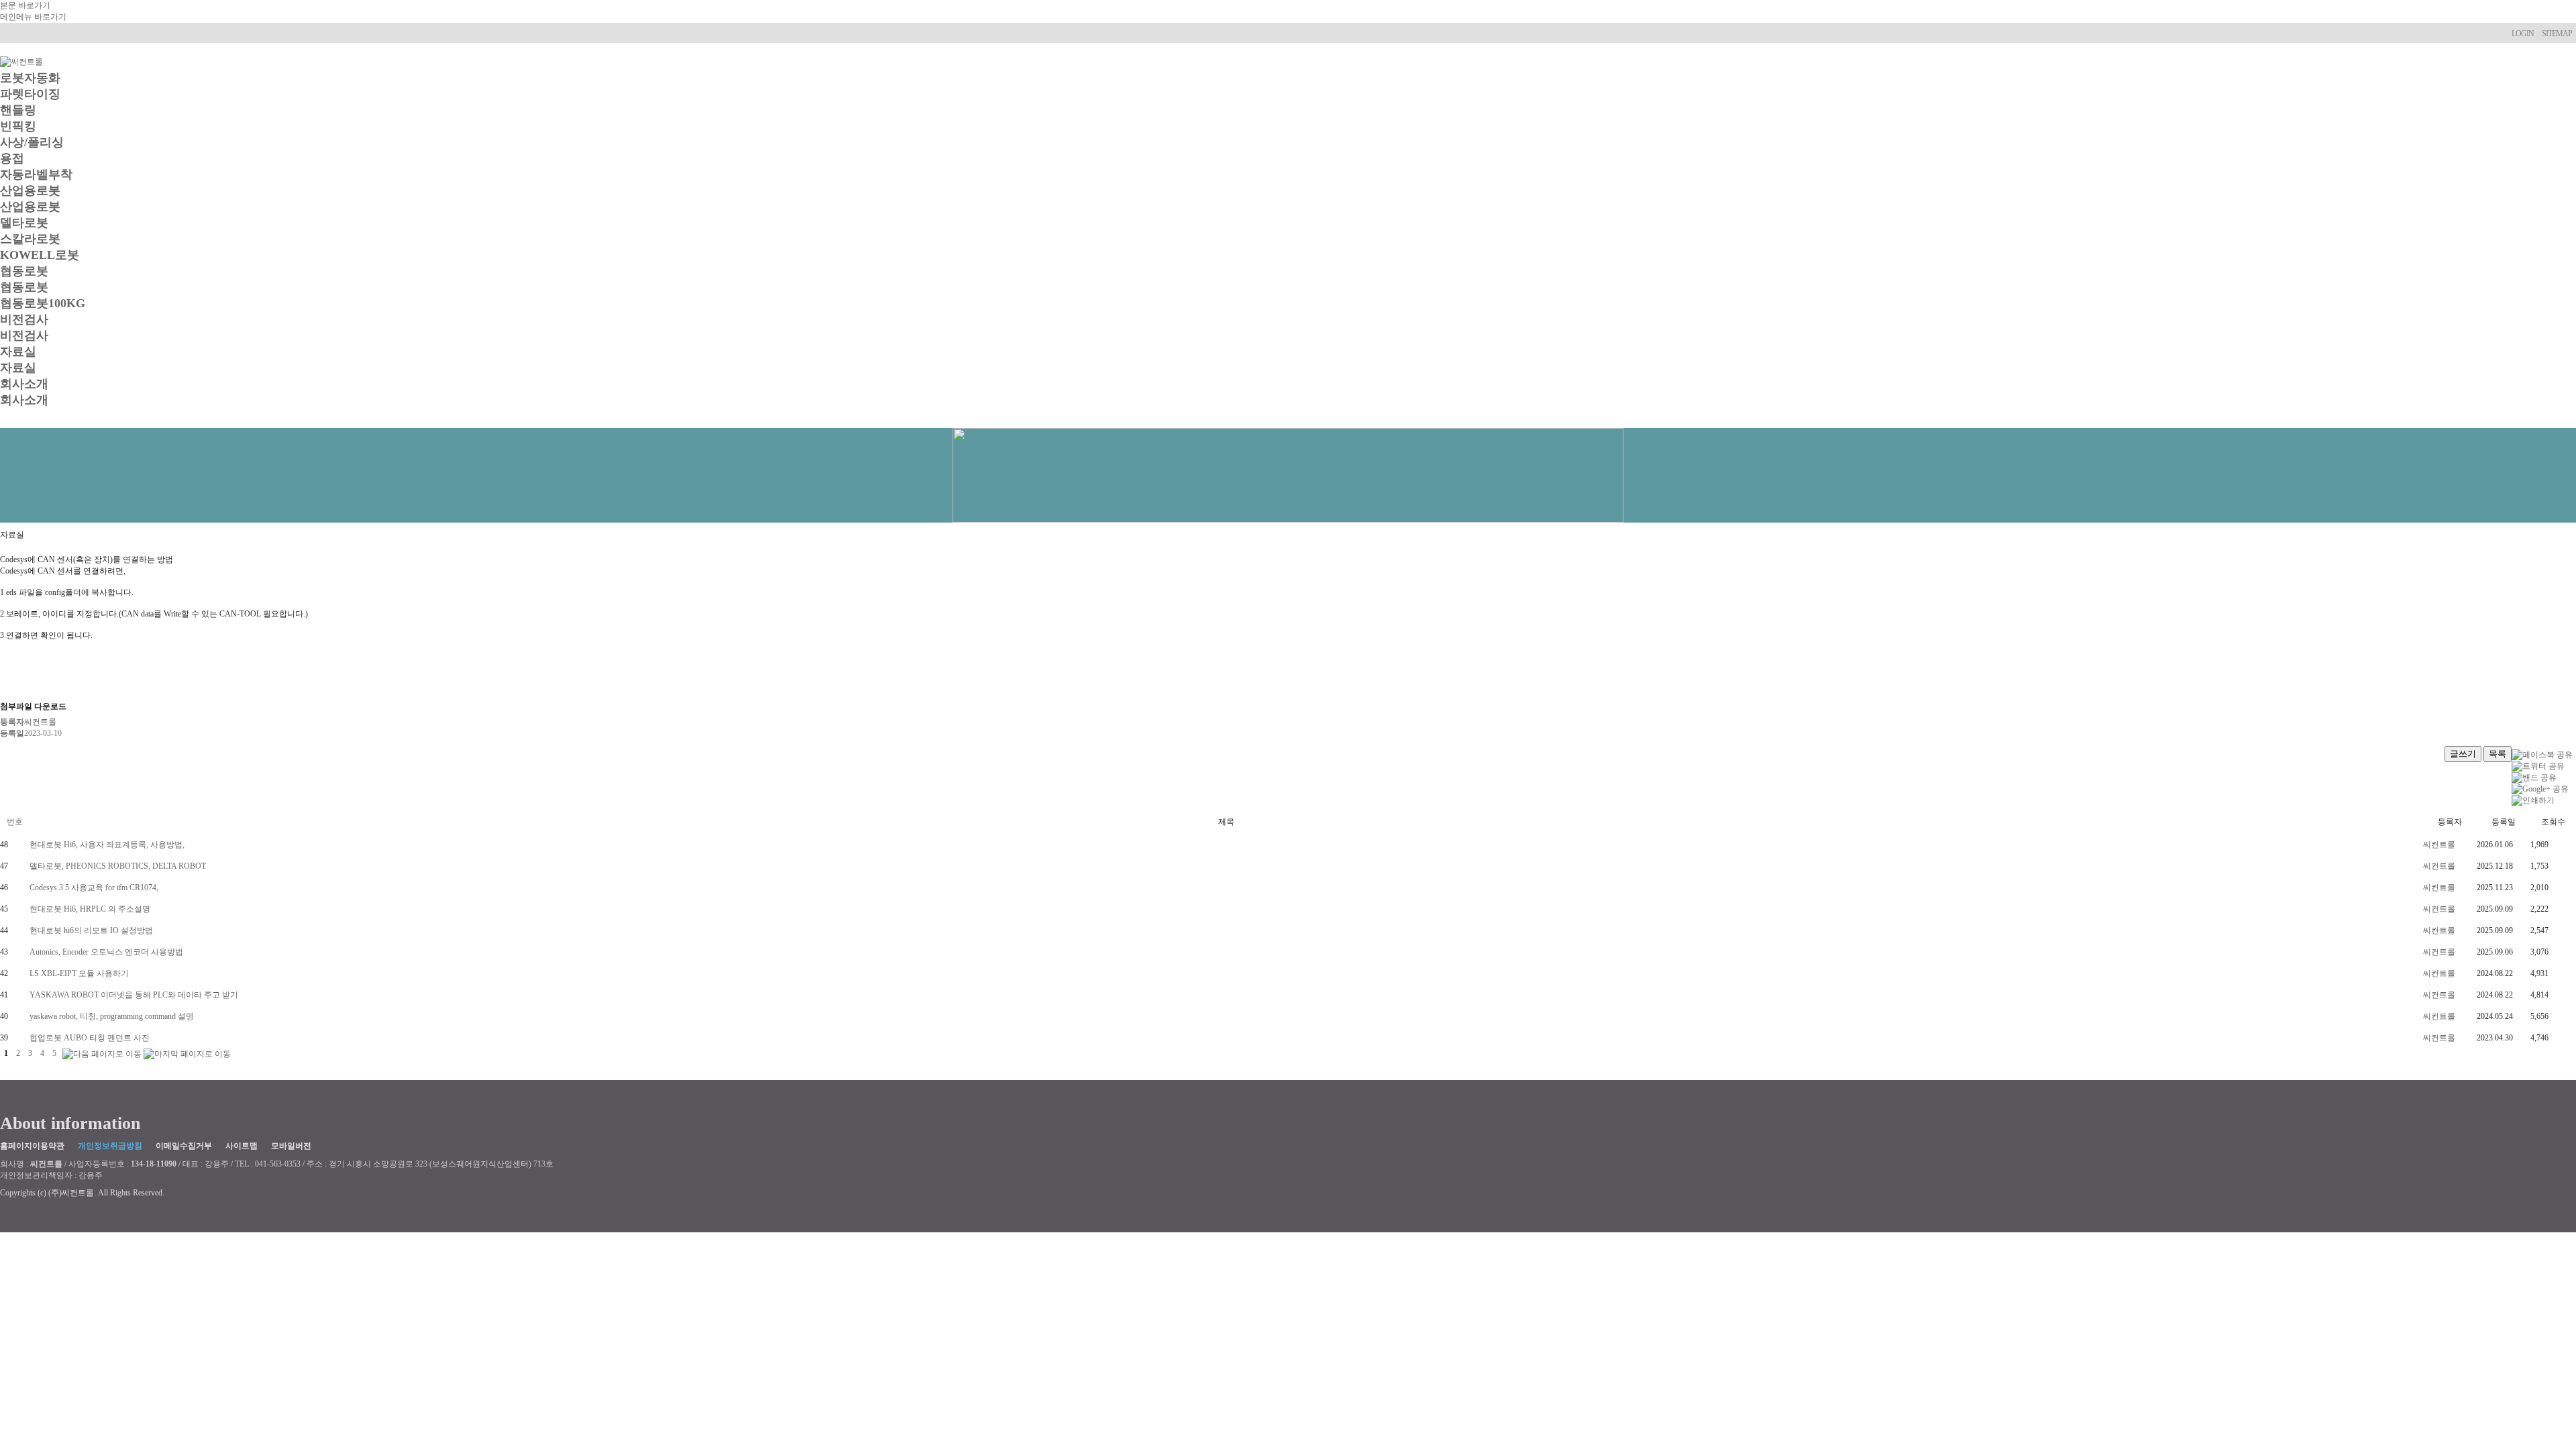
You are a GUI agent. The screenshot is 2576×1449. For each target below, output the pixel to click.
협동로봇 (24, 271)
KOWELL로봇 (40, 255)
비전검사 (24, 319)
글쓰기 (2463, 754)
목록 (2498, 754)
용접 (12, 158)
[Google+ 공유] (2540, 788)
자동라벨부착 (36, 174)
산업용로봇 (30, 191)
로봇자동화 (30, 78)
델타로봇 (24, 223)
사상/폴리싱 (32, 142)
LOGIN (2523, 34)
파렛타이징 (30, 94)
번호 (15, 822)
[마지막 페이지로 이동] (187, 1053)
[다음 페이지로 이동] (102, 1053)
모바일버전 (291, 1146)
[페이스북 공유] (2542, 754)
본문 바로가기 (25, 5)
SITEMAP (2557, 34)
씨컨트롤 (2439, 845)
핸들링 (18, 110)
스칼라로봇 (30, 239)
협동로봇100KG (43, 303)
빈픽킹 (18, 126)
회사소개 (24, 384)
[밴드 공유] (2534, 777)
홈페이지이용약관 (32, 1146)
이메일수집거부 (184, 1146)
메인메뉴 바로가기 (33, 17)
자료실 (18, 352)
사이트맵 (241, 1146)
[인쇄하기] (2533, 800)
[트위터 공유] (2538, 765)
